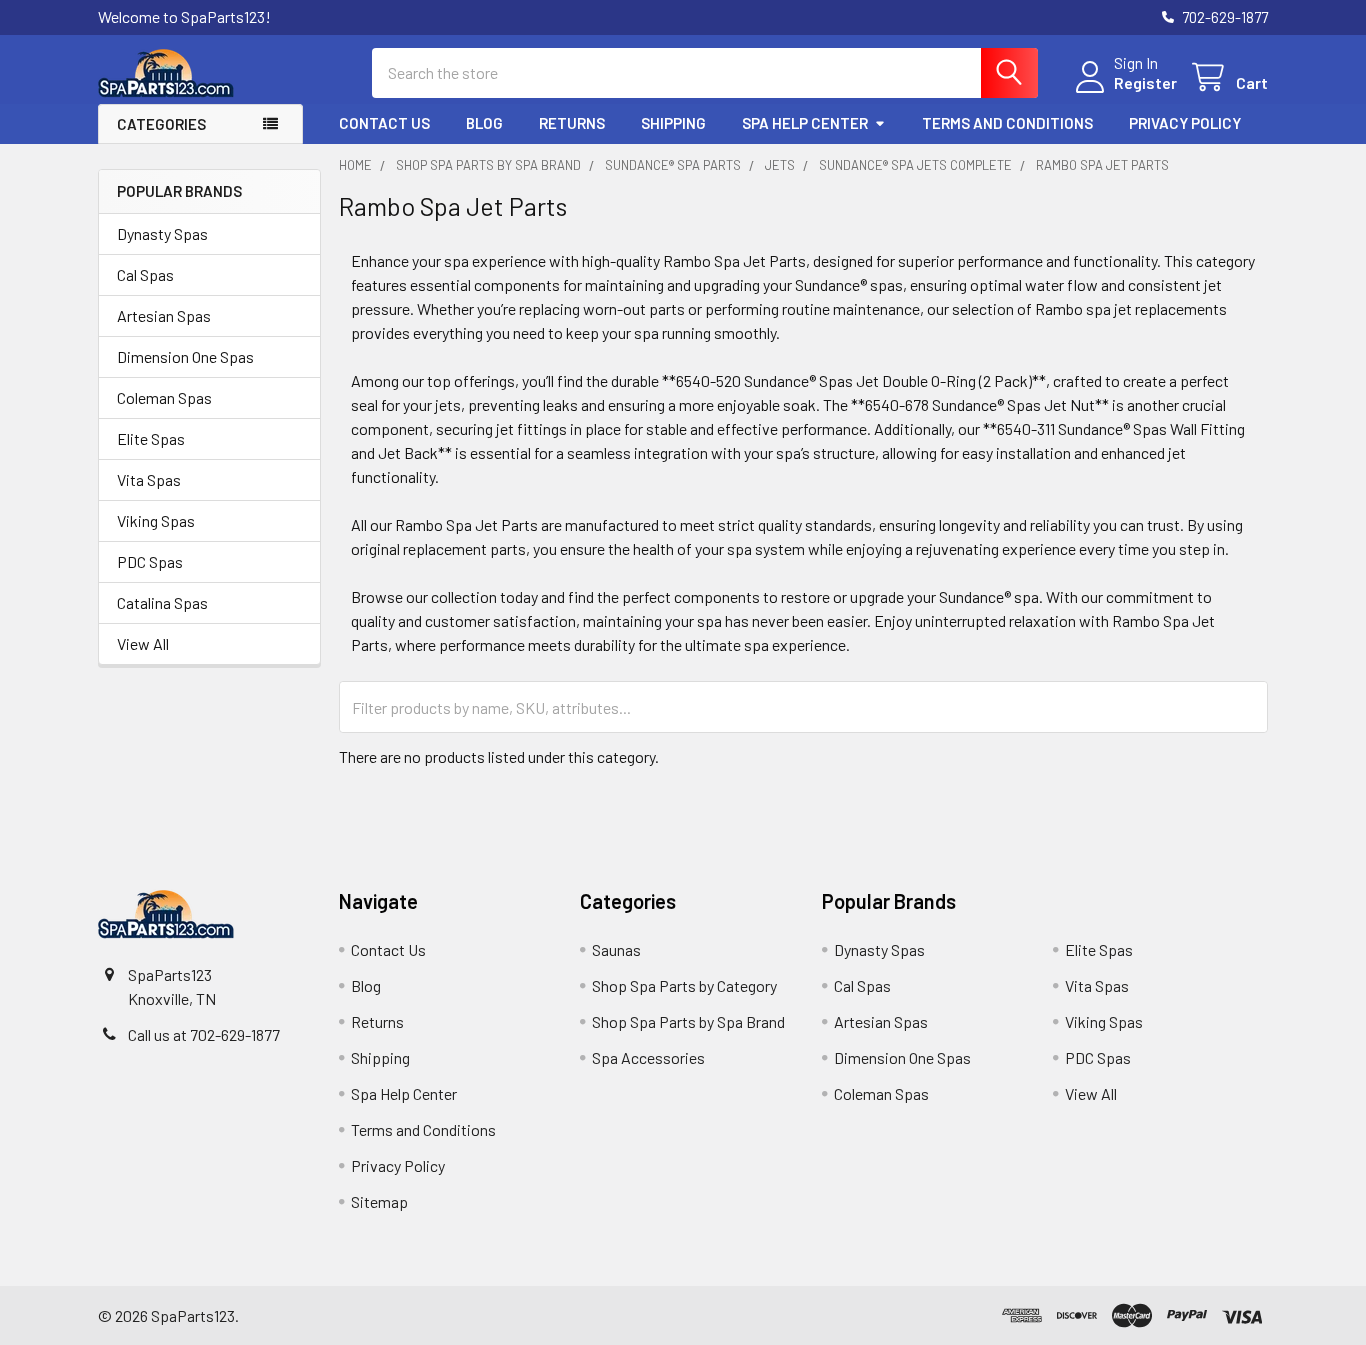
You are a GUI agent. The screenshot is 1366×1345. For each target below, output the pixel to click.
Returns (572, 123)
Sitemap (379, 1201)
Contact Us (384, 123)
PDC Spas (150, 561)
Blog (484, 123)
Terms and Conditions (1007, 123)
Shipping (673, 123)
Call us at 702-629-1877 (204, 1034)
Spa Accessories (648, 1057)
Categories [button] (161, 124)
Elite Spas (151, 438)
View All (143, 643)
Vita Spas (149, 479)
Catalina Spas (162, 602)
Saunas (616, 949)
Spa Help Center (805, 123)
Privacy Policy (1185, 123)
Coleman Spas (164, 397)
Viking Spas (156, 520)
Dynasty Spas (162, 233)
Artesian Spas (164, 315)
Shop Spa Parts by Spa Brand (688, 1021)
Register (1145, 82)
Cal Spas (145, 274)
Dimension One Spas (185, 356)
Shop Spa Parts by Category (684, 985)
